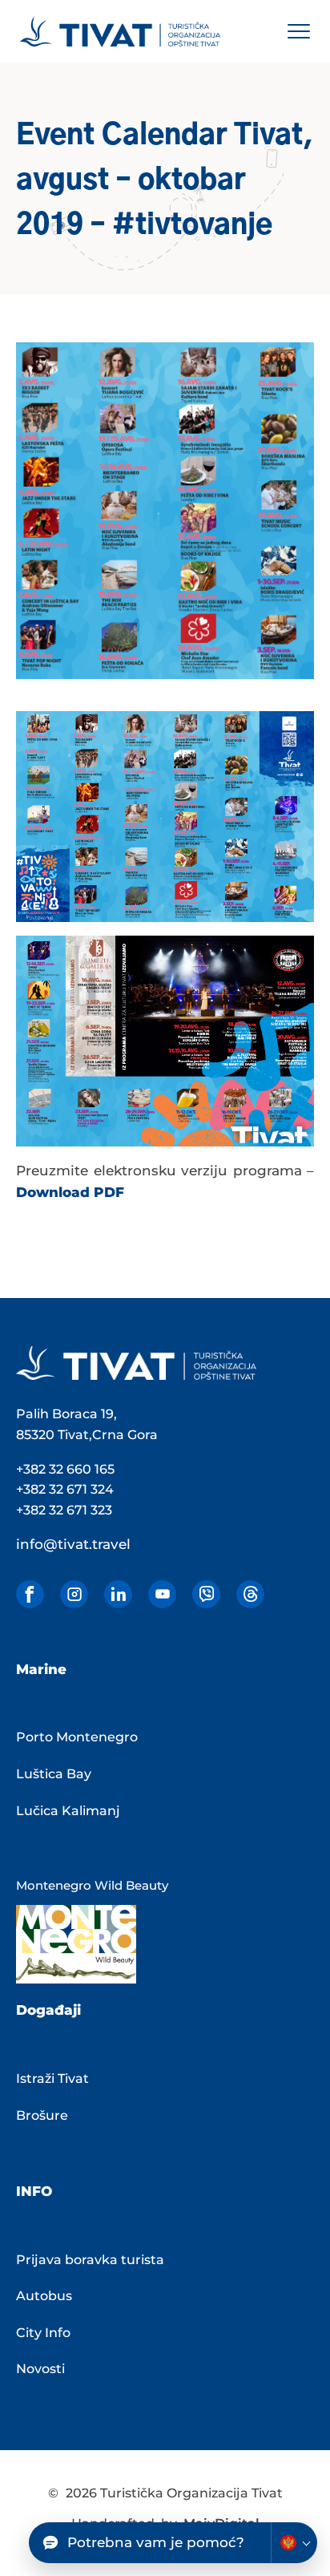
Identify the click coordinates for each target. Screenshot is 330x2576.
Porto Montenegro (77, 1737)
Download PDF (70, 1192)
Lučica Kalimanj (68, 1811)
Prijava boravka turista (90, 2260)
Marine (41, 1669)
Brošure (42, 2115)
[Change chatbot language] (294, 2543)
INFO (34, 2191)
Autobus (44, 2296)
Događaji (48, 2010)
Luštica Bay (54, 1774)
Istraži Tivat (52, 2079)
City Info (43, 2333)
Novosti (40, 2369)
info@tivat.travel (73, 1544)
